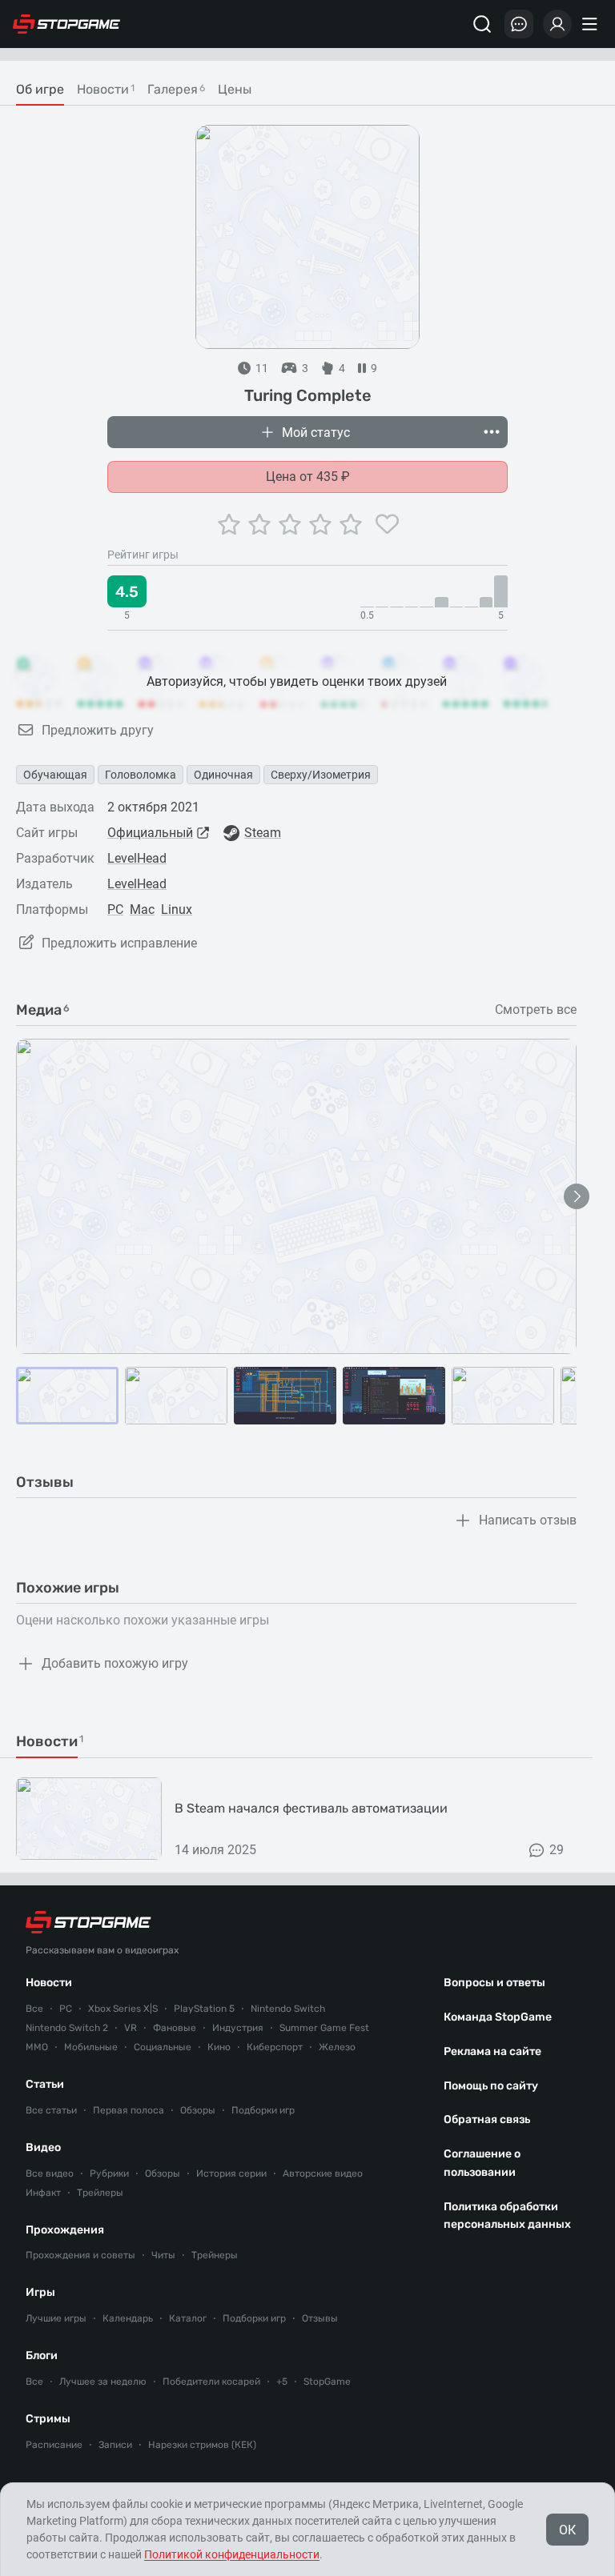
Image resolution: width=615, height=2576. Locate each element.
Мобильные (91, 2047)
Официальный (150, 833)
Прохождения (65, 2230)
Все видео (50, 2173)
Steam (263, 833)
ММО (37, 2047)
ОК (567, 2530)
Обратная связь (487, 2119)
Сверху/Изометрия (321, 775)
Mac (142, 909)
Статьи (45, 2084)
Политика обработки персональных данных (507, 2216)
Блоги (42, 2356)
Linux (177, 909)
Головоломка (141, 775)
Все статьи (51, 2110)
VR (131, 2028)
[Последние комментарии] (519, 24)
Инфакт (43, 2193)
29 (557, 1850)
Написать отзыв (528, 1520)
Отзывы (320, 2318)
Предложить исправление (119, 943)
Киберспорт (275, 2047)
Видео (43, 2147)
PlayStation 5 (204, 2009)
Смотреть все (536, 1010)
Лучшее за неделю (103, 2382)
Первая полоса (129, 2110)
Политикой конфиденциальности (232, 2554)
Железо (337, 2047)
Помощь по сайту (491, 2086)
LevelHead (137, 858)
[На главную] (66, 24)
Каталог (188, 2318)
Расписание (54, 2445)
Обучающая (55, 775)
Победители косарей (211, 2382)
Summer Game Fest (324, 2028)
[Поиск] (482, 24)
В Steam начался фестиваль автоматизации (311, 1808)
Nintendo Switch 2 (67, 2028)
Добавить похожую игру (115, 1663)
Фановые (175, 2028)
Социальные (163, 2047)
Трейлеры (100, 2193)
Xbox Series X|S (123, 2009)
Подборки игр (263, 2110)
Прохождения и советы (80, 2255)
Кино (219, 2047)
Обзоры (198, 2110)
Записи (115, 2445)
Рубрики (109, 2173)
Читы (163, 2255)
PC (115, 909)
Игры (40, 2292)
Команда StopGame (498, 2017)
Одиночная (223, 775)
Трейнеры (215, 2255)
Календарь (128, 2318)
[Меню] (592, 24)
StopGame (327, 2382)
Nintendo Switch (288, 2009)
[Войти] (557, 24)
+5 (282, 2382)
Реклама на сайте (492, 2051)
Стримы (48, 2419)
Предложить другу (98, 730)
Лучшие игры (56, 2318)
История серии (231, 2173)
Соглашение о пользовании (482, 2163)
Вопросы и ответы (494, 1983)
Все (34, 2009)
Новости (49, 1983)
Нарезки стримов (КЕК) (202, 2445)
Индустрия (238, 2028)
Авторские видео (323, 2173)
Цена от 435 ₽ (308, 477)
